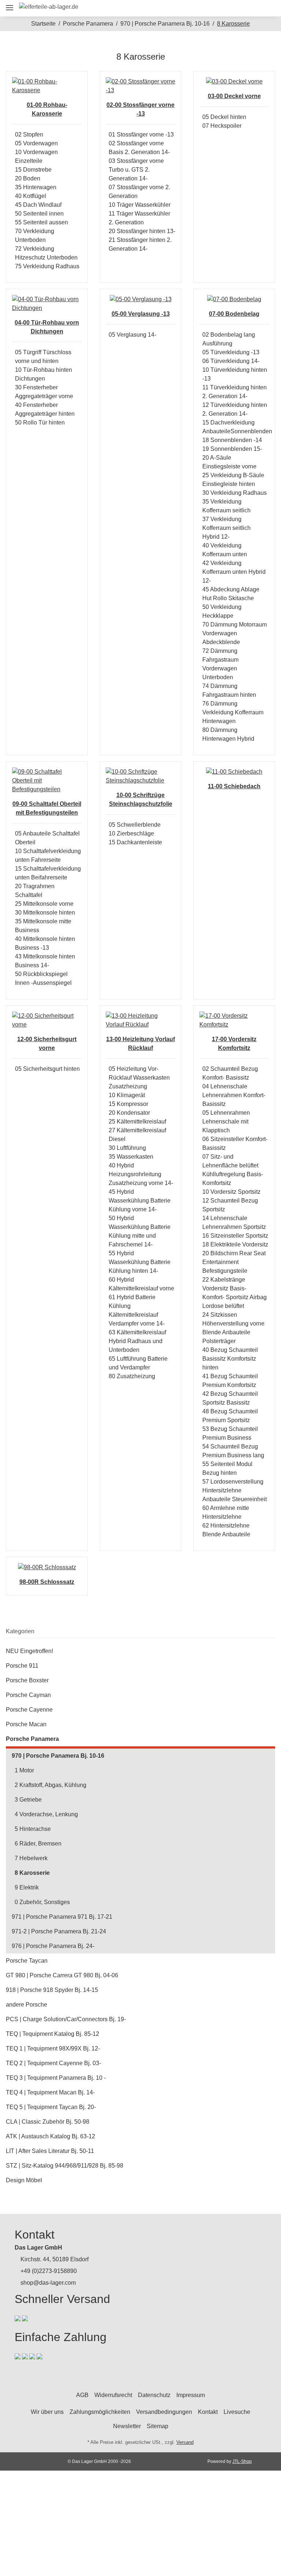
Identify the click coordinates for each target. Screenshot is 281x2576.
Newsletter (127, 2426)
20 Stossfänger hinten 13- (142, 231)
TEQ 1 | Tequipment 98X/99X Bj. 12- (53, 2048)
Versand (185, 2442)
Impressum (191, 2395)
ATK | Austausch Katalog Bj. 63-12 (50, 2136)
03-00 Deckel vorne (234, 96)
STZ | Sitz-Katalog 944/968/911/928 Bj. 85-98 (65, 2166)
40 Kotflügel (31, 196)
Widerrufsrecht (113, 2395)
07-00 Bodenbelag (234, 314)
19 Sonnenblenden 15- (232, 449)
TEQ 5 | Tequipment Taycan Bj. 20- (51, 2107)
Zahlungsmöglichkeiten (100, 2412)
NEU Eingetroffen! (29, 1651)
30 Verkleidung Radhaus (235, 493)
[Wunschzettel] (251, 8)
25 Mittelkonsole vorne (44, 904)
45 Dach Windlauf (38, 205)
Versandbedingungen (164, 2412)
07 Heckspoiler (222, 126)
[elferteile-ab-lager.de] (49, 7)
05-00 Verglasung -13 (141, 314)
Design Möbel (24, 2180)
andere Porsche (27, 2005)
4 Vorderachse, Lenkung (46, 1814)
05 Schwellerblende (135, 825)
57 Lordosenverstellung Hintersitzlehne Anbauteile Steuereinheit (235, 1490)
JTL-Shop (242, 2461)
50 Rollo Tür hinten (40, 423)
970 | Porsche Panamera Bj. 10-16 (58, 1756)
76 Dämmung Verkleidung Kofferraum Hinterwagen (233, 712)
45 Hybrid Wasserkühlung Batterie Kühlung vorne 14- (140, 1201)
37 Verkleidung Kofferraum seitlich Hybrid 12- (226, 528)
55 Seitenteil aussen (42, 222)
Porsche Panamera (32, 1739)
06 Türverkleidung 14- (231, 361)
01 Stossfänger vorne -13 (141, 134)
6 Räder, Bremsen (38, 1844)
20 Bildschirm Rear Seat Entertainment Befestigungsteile (234, 1262)
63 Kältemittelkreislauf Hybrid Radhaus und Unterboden (137, 1341)
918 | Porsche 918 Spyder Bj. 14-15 (52, 1990)
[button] (218, 8)
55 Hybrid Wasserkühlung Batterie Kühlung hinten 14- (140, 1262)
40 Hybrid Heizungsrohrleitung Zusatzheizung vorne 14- (141, 1174)
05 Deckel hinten (224, 117)
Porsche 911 (22, 1666)
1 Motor (24, 1770)
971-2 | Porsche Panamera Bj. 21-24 (59, 1931)
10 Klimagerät (127, 1095)
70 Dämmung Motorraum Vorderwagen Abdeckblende (235, 633)
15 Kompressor (128, 1104)
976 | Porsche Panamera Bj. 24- (53, 1946)
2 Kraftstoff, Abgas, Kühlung (50, 1785)
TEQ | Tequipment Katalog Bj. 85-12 (53, 2034)
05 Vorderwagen (36, 143)
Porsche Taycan (27, 1961)
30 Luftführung (127, 1148)
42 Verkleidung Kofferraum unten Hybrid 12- (234, 572)
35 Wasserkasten (131, 1157)
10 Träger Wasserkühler (140, 205)
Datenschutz (154, 2395)
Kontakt (208, 2412)
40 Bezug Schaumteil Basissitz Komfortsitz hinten (230, 1359)
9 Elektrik (27, 1887)
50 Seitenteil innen (39, 214)
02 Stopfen (29, 134)
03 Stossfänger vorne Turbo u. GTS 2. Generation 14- (136, 170)
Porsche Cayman (28, 1695)
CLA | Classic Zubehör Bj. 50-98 (48, 2122)
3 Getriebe (28, 1800)
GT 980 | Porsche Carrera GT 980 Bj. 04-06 (62, 1975)
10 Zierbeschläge (131, 833)
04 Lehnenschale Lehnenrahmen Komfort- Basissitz (234, 1095)
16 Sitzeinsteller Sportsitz (235, 1236)
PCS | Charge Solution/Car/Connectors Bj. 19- (66, 2019)
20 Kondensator (129, 1113)
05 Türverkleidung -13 (231, 352)
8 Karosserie (32, 1873)
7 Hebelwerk (31, 1858)
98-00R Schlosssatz (47, 1582)
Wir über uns (47, 2412)
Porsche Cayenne (29, 1710)
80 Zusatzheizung (132, 1376)
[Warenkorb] (267, 8)
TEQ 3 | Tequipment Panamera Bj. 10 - (56, 2078)
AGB (82, 2395)
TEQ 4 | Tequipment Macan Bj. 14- (50, 2092)
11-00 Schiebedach (234, 786)
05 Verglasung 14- (132, 335)
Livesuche (237, 2412)
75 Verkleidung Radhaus (47, 266)
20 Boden (28, 178)
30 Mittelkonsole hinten (45, 913)
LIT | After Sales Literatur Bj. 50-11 (50, 2151)
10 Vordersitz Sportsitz (231, 1192)
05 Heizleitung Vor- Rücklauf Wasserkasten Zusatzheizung (139, 1078)
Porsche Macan (26, 1724)
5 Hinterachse (33, 1829)
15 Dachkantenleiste (135, 842)
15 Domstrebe (33, 170)
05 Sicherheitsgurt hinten (47, 1069)
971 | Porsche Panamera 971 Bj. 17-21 (62, 1917)
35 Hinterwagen (36, 187)
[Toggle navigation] (10, 5)
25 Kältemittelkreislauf (137, 1121)
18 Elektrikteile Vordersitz (235, 1244)
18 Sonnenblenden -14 (232, 440)
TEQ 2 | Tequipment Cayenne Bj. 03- (53, 2063)
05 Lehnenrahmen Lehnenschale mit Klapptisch (226, 1121)
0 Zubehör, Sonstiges (42, 1902)
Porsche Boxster (27, 1680)
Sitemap (158, 2426)
